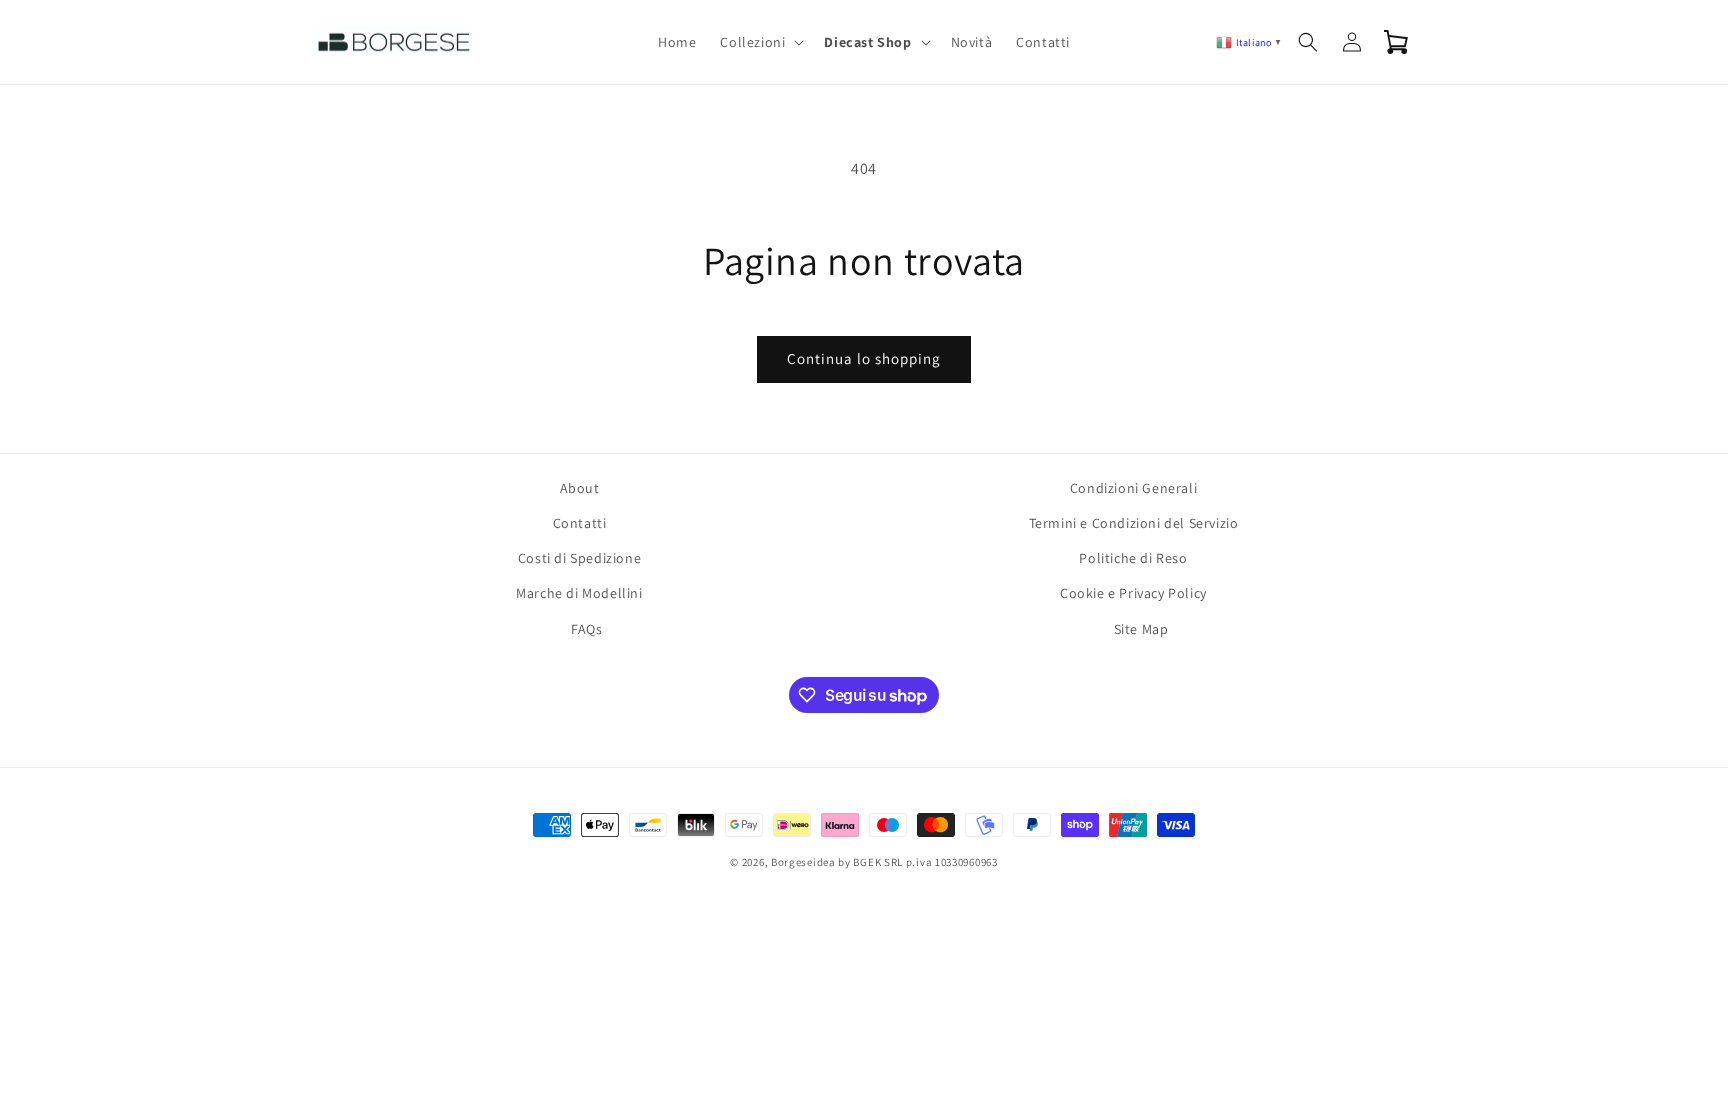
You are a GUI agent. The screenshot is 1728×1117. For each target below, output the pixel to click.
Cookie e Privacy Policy (1133, 593)
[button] (760, 42)
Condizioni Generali (1133, 488)
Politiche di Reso (1133, 558)
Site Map (1141, 629)
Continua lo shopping (864, 358)
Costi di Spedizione (579, 558)
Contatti (580, 523)
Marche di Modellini (579, 593)
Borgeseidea (803, 862)
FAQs (586, 629)
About (580, 488)
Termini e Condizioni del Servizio (1134, 523)
